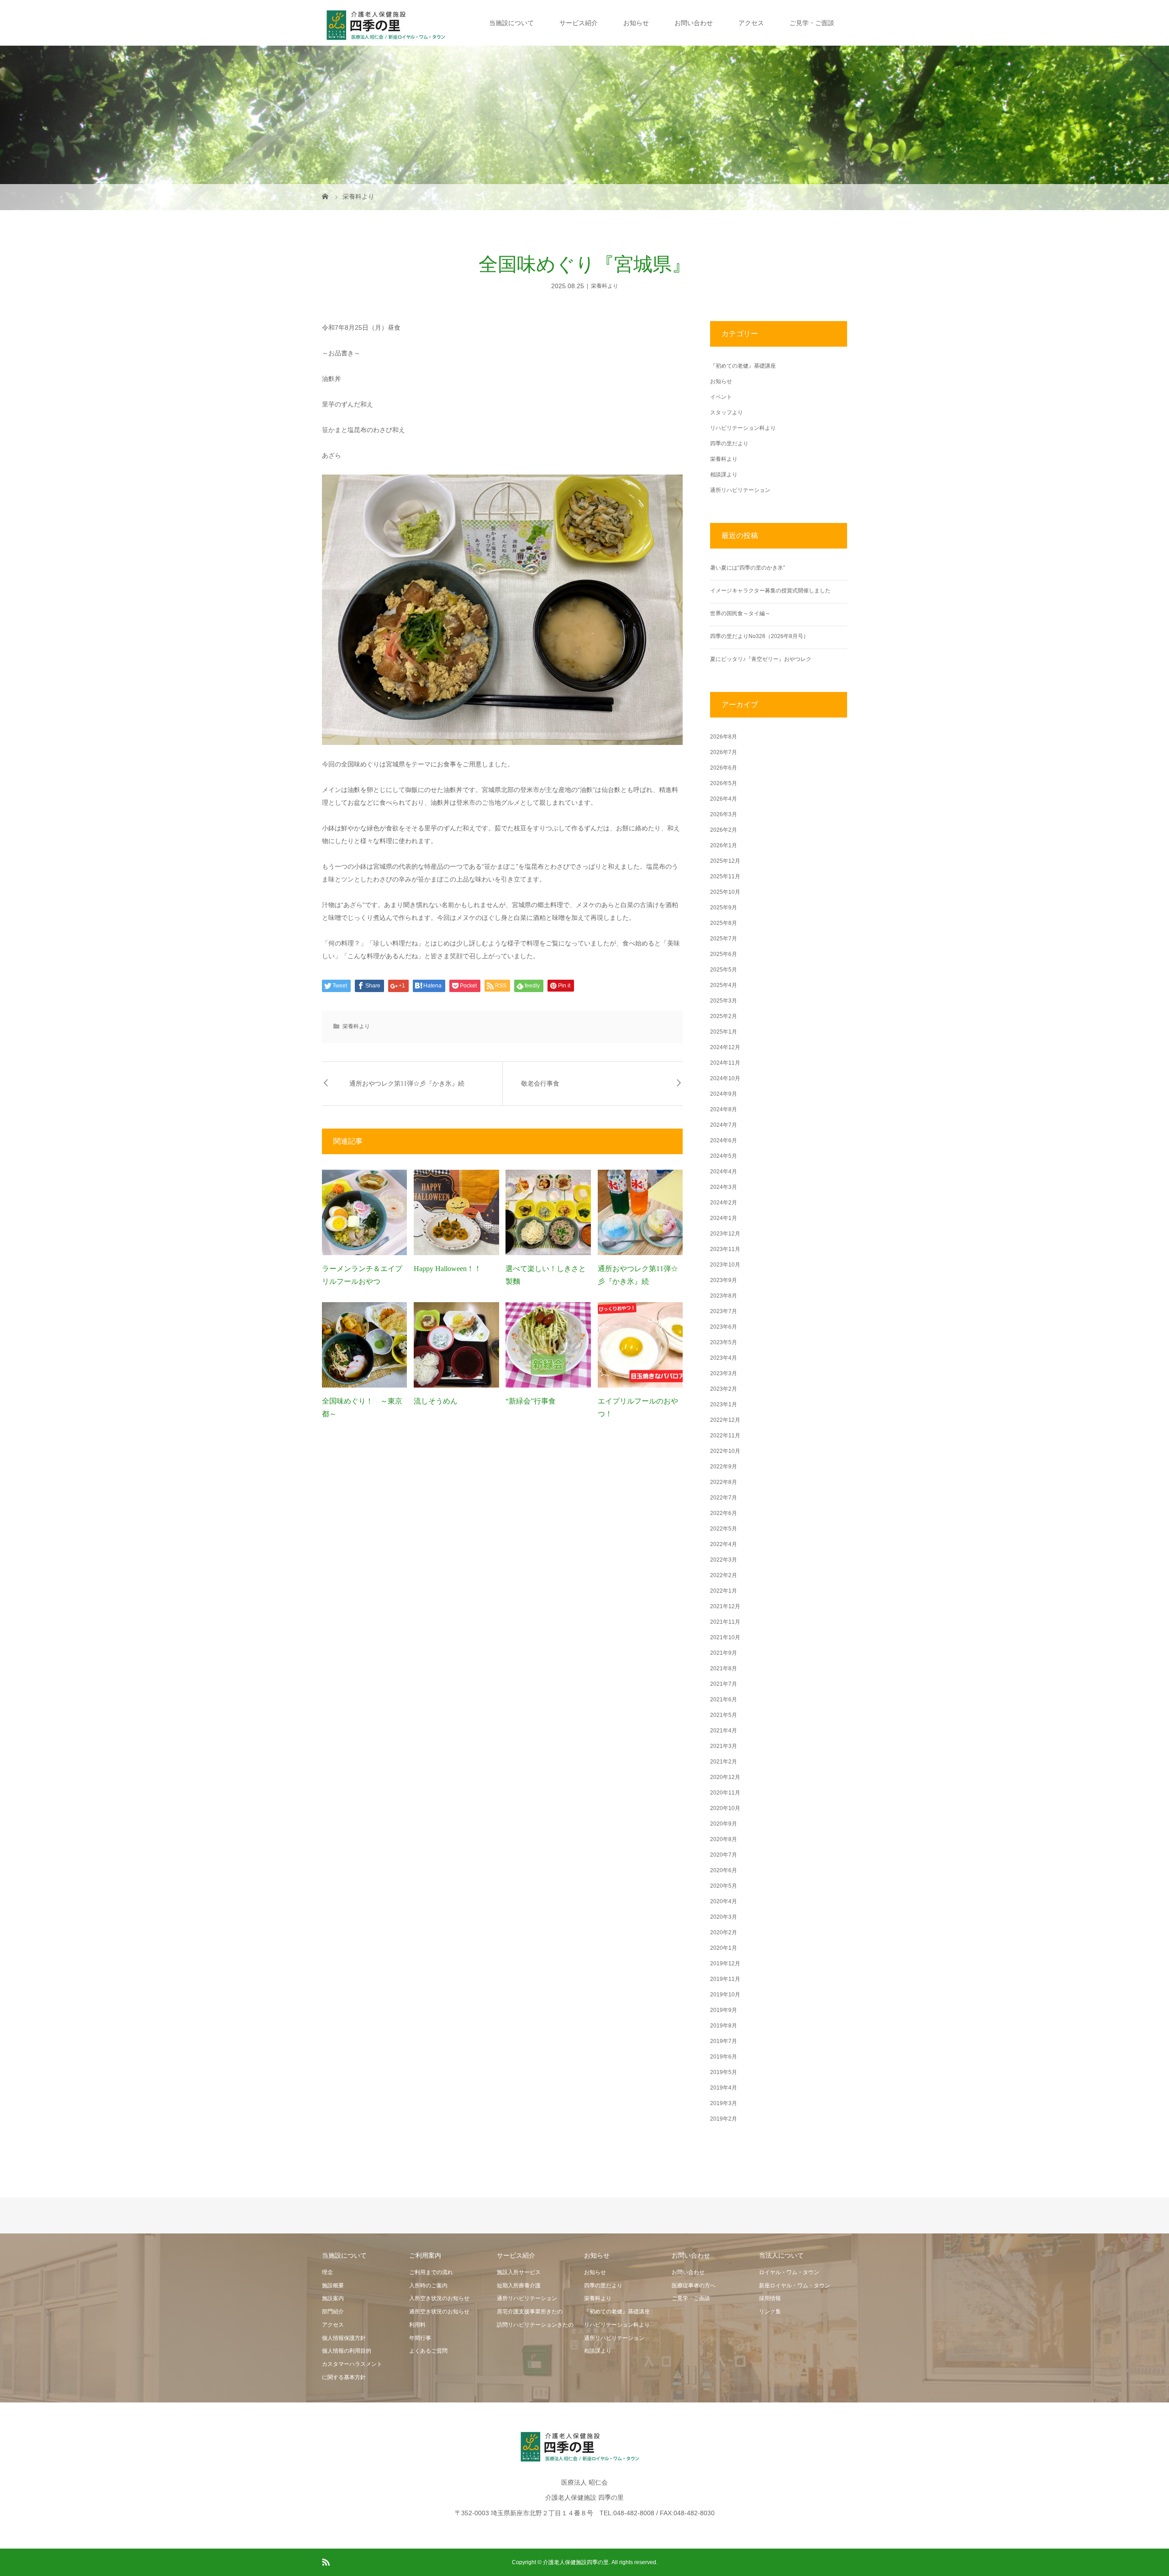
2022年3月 (724, 1560)
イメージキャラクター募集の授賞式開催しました (770, 591)
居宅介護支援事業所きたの (530, 2312)
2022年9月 (724, 1467)
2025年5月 (724, 970)
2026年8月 (724, 737)
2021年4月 (724, 1731)
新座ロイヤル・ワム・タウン (795, 2286)
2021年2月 (724, 1762)
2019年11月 (725, 1979)
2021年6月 (724, 1700)
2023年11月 (725, 1249)
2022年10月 (725, 1451)
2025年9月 (724, 908)
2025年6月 (724, 954)
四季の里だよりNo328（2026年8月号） (759, 636)
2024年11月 (725, 1063)
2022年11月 (725, 1436)
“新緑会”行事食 (531, 1401)
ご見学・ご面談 (812, 23)
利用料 (417, 2325)
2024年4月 (724, 1172)
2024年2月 (724, 1203)
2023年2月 (724, 1389)
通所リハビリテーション (740, 490)
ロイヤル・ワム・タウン (789, 2272)
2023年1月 (724, 1404)
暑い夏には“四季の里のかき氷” (748, 568)
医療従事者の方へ (694, 2286)
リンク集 (770, 2312)
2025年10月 (725, 892)
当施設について (511, 23)
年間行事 (420, 2338)
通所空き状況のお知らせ (439, 2312)
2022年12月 (725, 1420)
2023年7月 (724, 1311)
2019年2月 (724, 2119)
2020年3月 (724, 1917)
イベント (721, 397)
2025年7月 (724, 939)
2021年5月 (724, 1715)
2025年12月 (725, 861)
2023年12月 (725, 1234)
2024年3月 (724, 1187)
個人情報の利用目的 (347, 2351)
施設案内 (333, 2298)
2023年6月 (724, 1327)
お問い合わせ (694, 23)
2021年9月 (724, 1653)
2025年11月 (725, 876)
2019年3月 (724, 2103)
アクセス (751, 23)
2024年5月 (724, 1156)
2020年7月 (724, 1855)
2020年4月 (724, 1901)
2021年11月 (725, 1622)
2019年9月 (724, 2010)
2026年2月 (724, 830)
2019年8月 (724, 2026)
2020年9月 (724, 1824)
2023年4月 (724, 1358)
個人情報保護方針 (344, 2338)
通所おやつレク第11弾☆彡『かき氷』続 (407, 1084)
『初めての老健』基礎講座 (743, 366)
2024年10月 (725, 1078)
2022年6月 (724, 1513)
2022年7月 (724, 1498)
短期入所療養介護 (519, 2286)
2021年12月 (725, 1606)
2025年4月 (724, 985)
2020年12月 (725, 1777)
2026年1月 (724, 845)
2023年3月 (724, 1373)
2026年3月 (724, 814)
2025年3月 (724, 1001)
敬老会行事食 (540, 1084)
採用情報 (770, 2298)
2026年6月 (724, 768)
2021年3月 (724, 1746)
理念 (327, 2272)
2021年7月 (724, 1684)
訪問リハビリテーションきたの (535, 2325)
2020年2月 (724, 1932)
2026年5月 (724, 783)
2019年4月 (724, 2088)
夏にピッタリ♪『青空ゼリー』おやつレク (761, 659)
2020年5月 (724, 1886)
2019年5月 (724, 2072)
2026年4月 (724, 799)
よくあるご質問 (428, 2351)
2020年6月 (724, 1870)
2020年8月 (724, 1839)
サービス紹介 (579, 23)
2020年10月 (725, 1808)
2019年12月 (725, 1964)
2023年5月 (724, 1342)
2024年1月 (724, 1218)
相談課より (724, 475)
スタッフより (727, 412)
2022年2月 (724, 1575)
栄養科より (605, 286)
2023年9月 (724, 1280)
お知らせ (636, 23)
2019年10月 (725, 1995)
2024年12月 (725, 1047)
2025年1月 (724, 1032)
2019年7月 (724, 2041)
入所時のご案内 (428, 2286)
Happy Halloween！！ (448, 1269)
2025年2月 (724, 1016)
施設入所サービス (519, 2272)
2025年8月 (724, 923)
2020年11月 (725, 1793)
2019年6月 (724, 2057)
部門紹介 (333, 2312)
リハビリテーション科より (743, 428)
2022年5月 (724, 1529)
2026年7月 (724, 752)
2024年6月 (724, 1140)
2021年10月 (725, 1637)
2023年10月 (725, 1265)
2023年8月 (724, 1296)
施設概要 (333, 2286)
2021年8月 (724, 1668)
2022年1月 (724, 1591)
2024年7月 (724, 1125)
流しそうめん (436, 1401)
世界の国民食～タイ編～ (740, 613)
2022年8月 (724, 1482)
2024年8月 (724, 1109)
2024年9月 (724, 1094)
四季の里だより (729, 443)
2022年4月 (724, 1544)
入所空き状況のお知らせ (439, 2298)
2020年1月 (724, 1948)
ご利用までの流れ (431, 2272)
